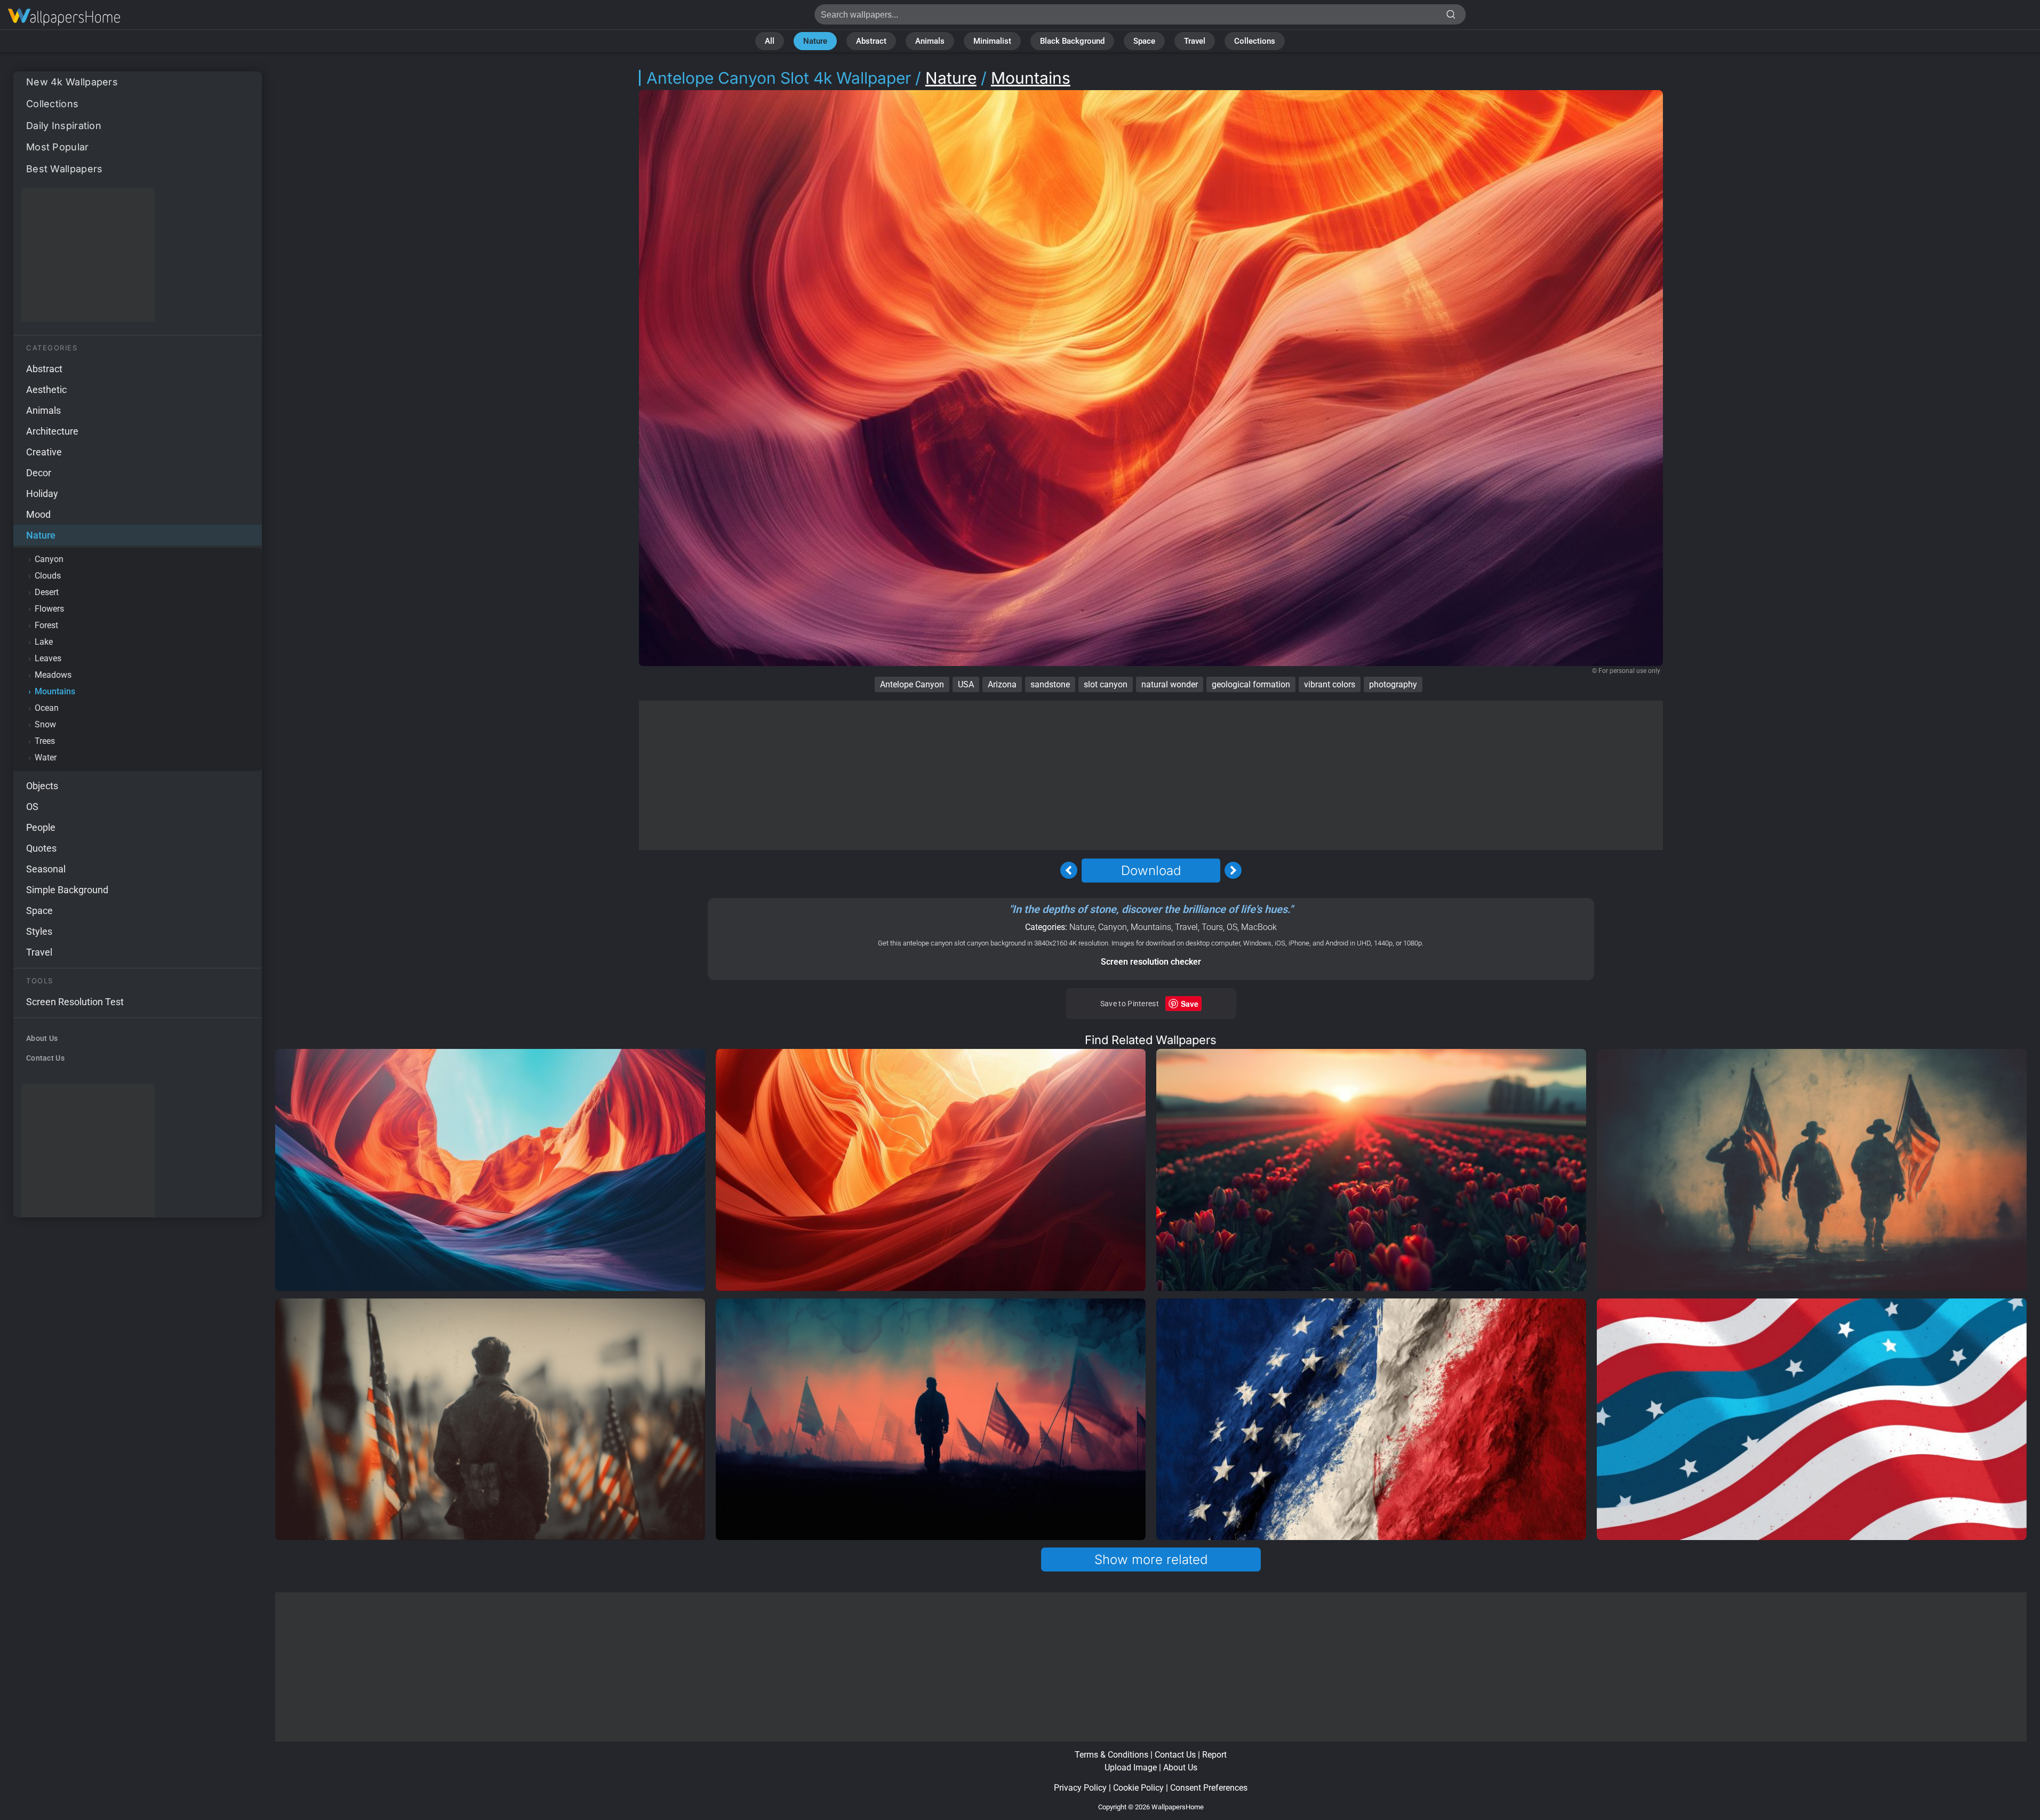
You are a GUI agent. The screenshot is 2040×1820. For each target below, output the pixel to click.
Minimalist (992, 41)
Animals (930, 41)
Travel (1195, 41)
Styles (39, 931)
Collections (1255, 41)
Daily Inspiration (64, 126)
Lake (44, 642)
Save (1190, 1004)
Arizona (1002, 684)
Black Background (1072, 41)
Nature (815, 41)
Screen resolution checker (1151, 962)
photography (1393, 684)
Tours (1212, 927)
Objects (42, 786)
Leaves (48, 658)
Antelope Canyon (912, 684)
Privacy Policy (1080, 1788)
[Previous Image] (1069, 870)
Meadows (53, 675)
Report (1214, 1755)
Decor (39, 473)
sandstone (1050, 684)
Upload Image (1131, 1767)
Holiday (42, 494)
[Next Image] (1233, 870)
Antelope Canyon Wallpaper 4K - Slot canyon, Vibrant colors (64, 17)
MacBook (1259, 927)
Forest (46, 625)
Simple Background (67, 890)
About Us (42, 1038)
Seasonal (46, 869)
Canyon (49, 559)
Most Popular (58, 147)
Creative (44, 452)
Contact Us (45, 1058)
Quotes (41, 848)
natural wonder (1170, 684)
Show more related (1151, 1560)
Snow (45, 724)
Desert (47, 592)
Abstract (871, 41)
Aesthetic (46, 390)
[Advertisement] (88, 255)
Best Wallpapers (65, 169)
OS (32, 807)
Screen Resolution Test (75, 1002)
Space (1144, 41)
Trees (45, 741)
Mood (38, 514)
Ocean (47, 708)
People (41, 827)
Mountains (55, 691)
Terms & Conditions (1111, 1755)
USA (966, 684)
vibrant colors (1330, 684)
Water (46, 757)
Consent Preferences (1209, 1788)
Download (1151, 871)
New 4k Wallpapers (72, 82)
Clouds (48, 576)
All (770, 41)
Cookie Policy (1138, 1788)
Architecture (52, 431)
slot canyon (1106, 684)
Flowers (49, 609)
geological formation (1251, 684)
